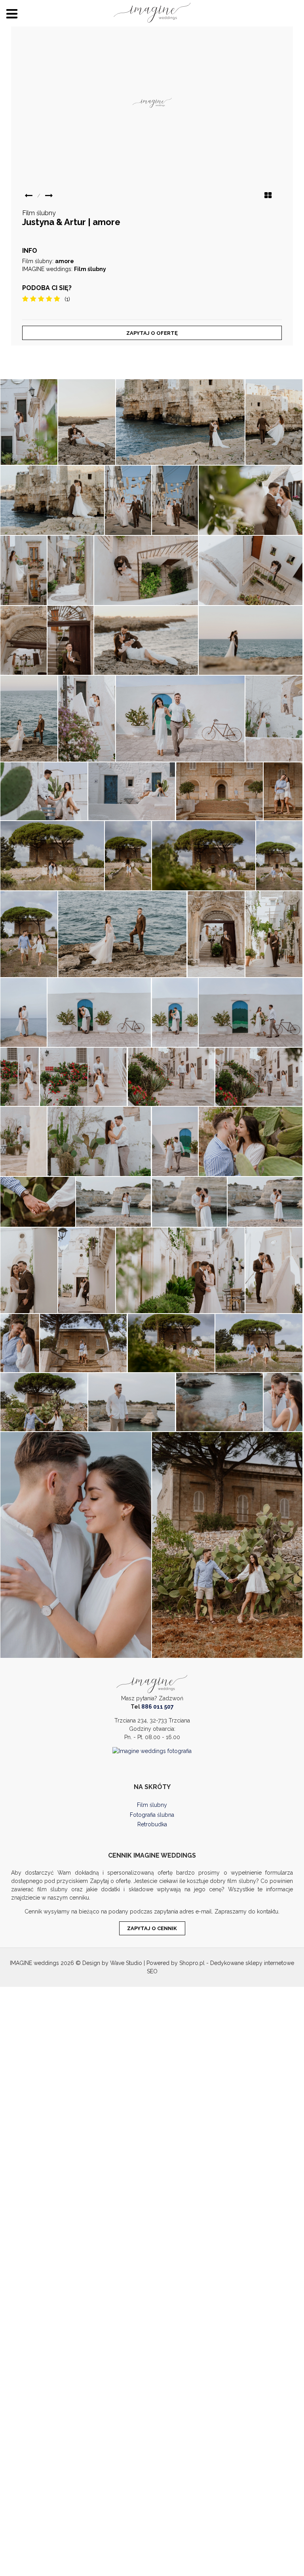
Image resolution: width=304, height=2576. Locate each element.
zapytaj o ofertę (152, 333)
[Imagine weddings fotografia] (152, 1751)
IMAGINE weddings (34, 1963)
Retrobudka (152, 1824)
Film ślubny (152, 1805)
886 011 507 (158, 1707)
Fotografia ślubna (152, 1815)
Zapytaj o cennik (152, 1928)
